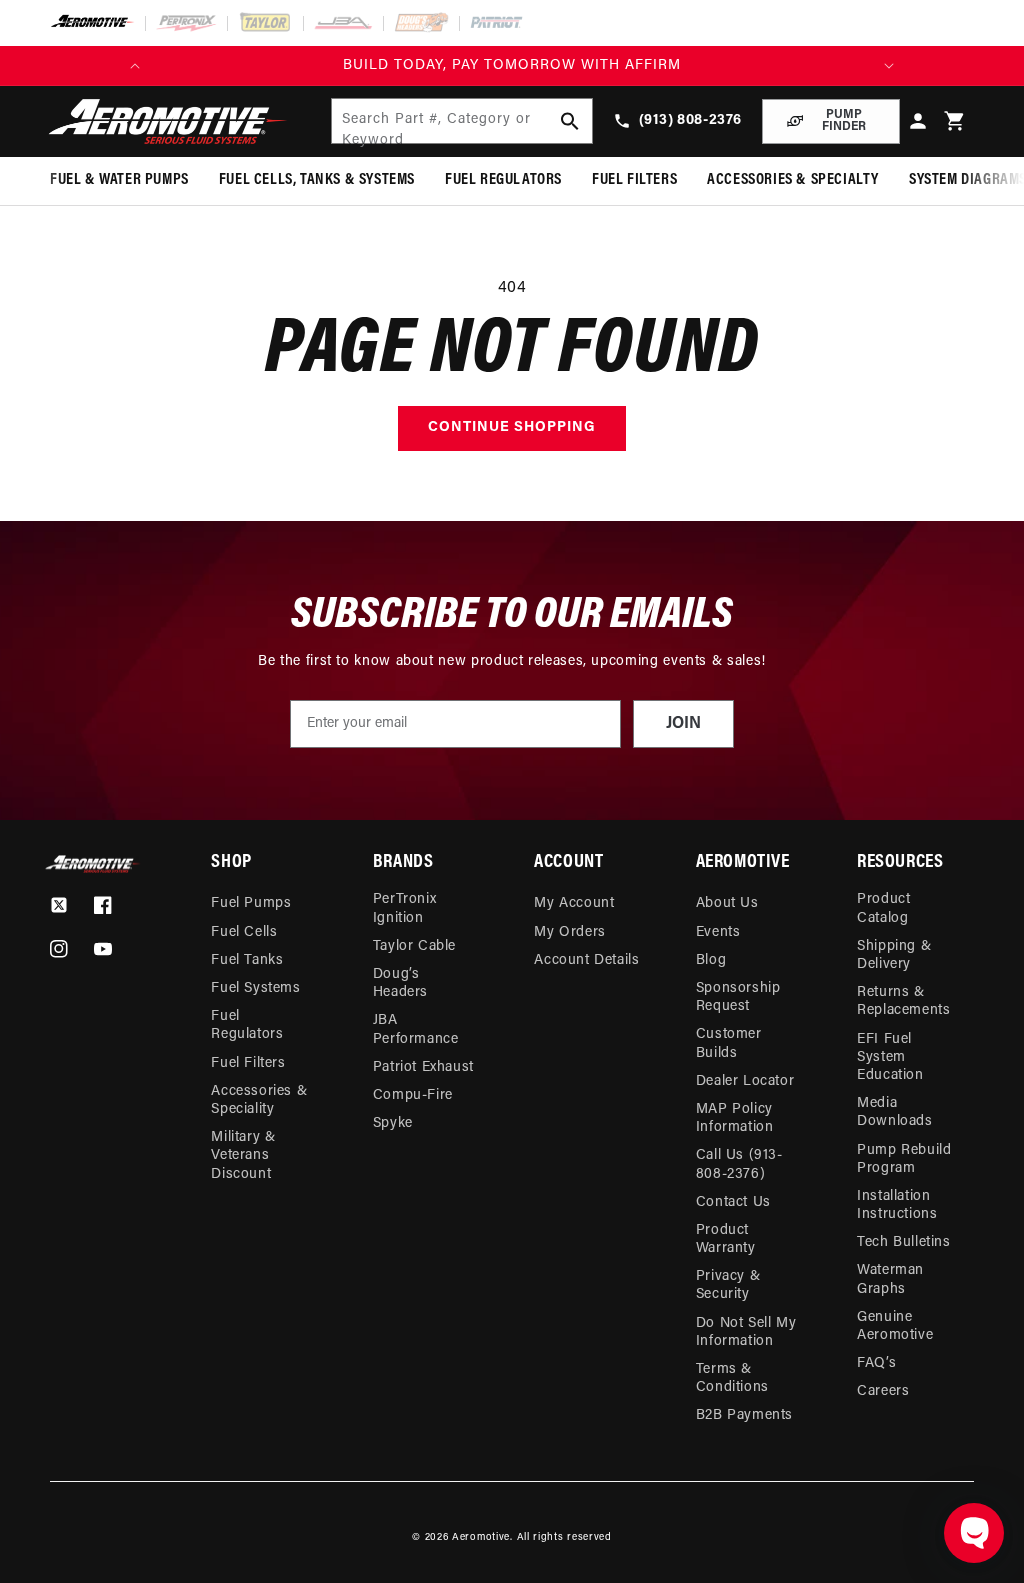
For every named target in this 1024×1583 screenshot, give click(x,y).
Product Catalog (883, 908)
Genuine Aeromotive (895, 1326)
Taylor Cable (414, 946)
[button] (955, 121)
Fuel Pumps (251, 903)
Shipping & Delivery (894, 955)
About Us (727, 903)
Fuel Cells (244, 932)
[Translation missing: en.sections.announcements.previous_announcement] (135, 66)
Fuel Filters (248, 1063)
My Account (574, 903)
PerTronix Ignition (404, 908)
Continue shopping (512, 427)
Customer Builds (729, 1043)
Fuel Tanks (247, 960)
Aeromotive (481, 1537)
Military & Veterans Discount (243, 1155)
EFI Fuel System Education (890, 1057)
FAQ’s (876, 1363)
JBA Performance (416, 1029)
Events (718, 932)
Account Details (586, 960)
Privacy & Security (728, 1285)
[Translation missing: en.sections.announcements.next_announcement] (889, 66)
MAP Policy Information (735, 1118)
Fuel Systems (255, 988)
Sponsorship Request (738, 997)
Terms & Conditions (732, 1378)
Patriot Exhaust (423, 1067)
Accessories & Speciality (259, 1100)
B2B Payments (744, 1415)
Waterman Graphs (890, 1279)
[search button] (570, 121)
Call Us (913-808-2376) (739, 1164)
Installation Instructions (897, 1205)
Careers (883, 1391)
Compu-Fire (413, 1095)
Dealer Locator (745, 1081)
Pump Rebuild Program (904, 1159)
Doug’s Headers (400, 983)
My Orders (569, 932)
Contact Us (733, 1202)
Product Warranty (726, 1239)
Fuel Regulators (247, 1025)
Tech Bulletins (903, 1242)
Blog (711, 960)
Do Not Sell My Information (746, 1332)
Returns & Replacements (903, 1001)
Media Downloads (894, 1112)
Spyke (393, 1123)
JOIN (683, 724)
